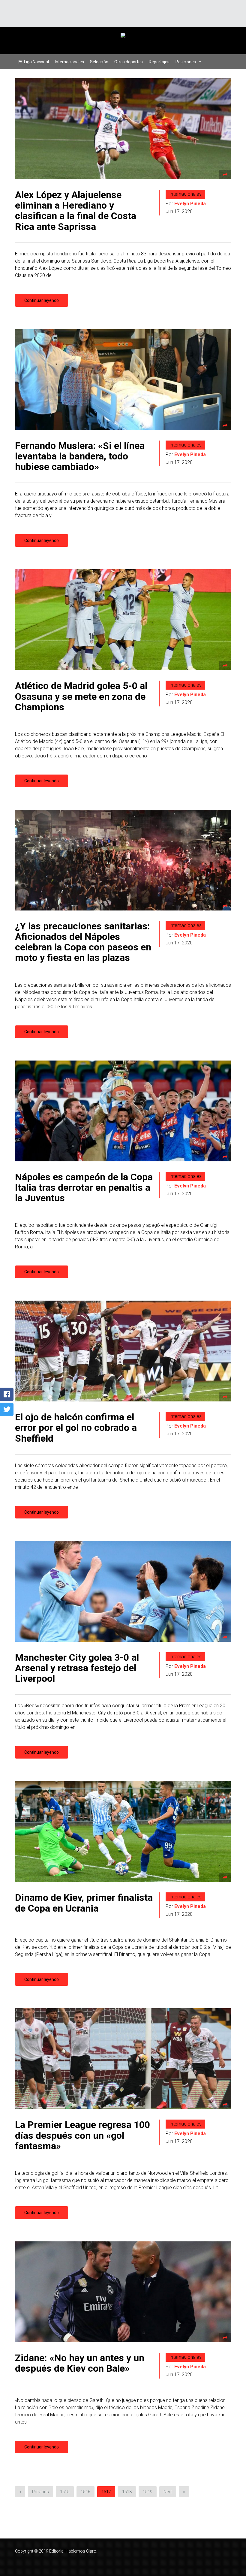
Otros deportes (129, 62)
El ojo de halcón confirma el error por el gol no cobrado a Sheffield (76, 1428)
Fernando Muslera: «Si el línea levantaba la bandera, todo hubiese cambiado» (80, 456)
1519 (148, 2492)
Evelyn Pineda (190, 204)
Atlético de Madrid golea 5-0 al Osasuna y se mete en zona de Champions (81, 696)
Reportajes (159, 62)
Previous (40, 2492)
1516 (85, 2492)
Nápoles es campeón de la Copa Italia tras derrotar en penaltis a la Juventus (84, 1187)
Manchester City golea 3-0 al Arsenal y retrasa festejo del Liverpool (77, 1668)
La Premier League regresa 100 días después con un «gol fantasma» (82, 2135)
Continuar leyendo (42, 300)
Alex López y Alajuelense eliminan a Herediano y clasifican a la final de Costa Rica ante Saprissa (76, 211)
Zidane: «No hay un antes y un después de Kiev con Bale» (80, 2363)
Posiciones (186, 62)
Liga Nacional (36, 62)
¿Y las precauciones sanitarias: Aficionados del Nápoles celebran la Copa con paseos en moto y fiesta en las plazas (83, 942)
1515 (65, 2492)
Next (168, 2492)
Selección (99, 62)
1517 (106, 2492)
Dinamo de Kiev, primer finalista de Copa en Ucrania (84, 1903)
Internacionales (69, 62)
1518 (127, 2492)
